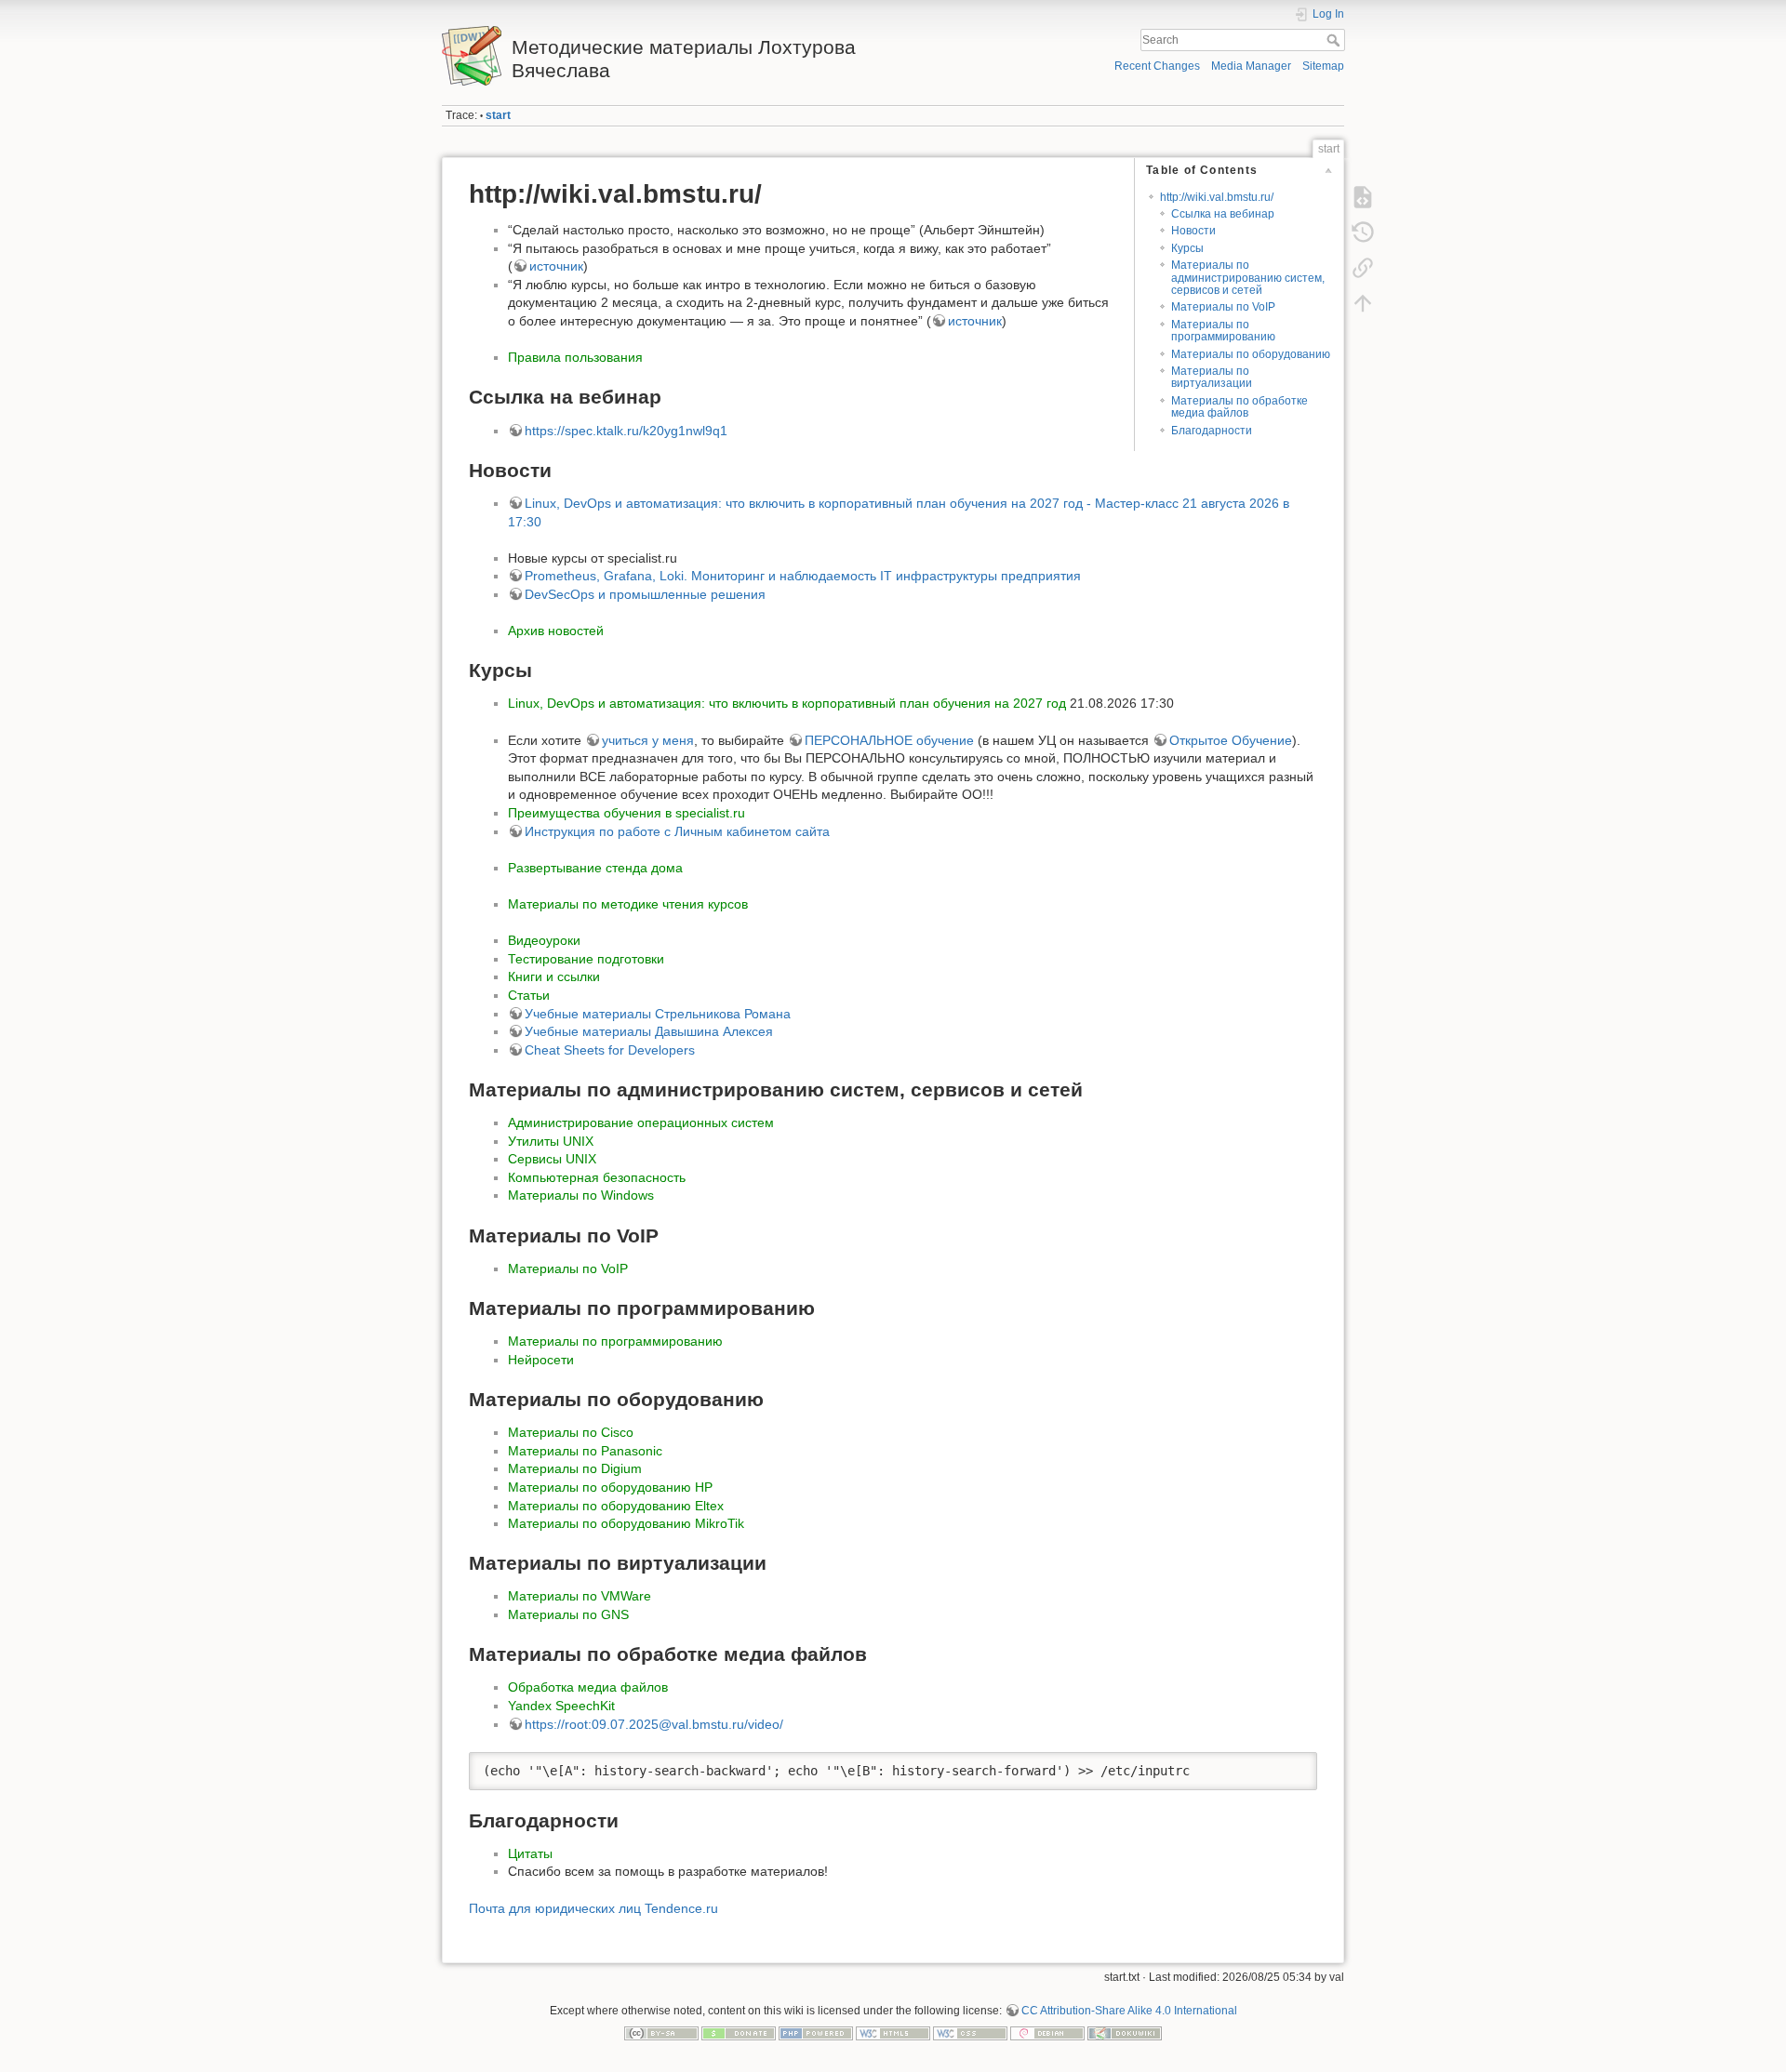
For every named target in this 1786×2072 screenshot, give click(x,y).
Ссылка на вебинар (1223, 214)
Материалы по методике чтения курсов (628, 904)
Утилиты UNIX (551, 1141)
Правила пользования (575, 357)
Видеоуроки (544, 940)
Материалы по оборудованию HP (610, 1487)
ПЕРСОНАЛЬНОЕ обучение (889, 740)
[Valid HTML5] (893, 2033)
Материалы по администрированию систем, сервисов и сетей (1248, 278)
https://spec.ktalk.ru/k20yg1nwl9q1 (626, 431)
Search (1335, 40)
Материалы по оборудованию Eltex (616, 1506)
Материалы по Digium (575, 1468)
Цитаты (530, 1853)
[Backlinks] (1363, 268)
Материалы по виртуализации (1212, 377)
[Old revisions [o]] (1363, 232)
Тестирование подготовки (586, 959)
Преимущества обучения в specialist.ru (626, 813)
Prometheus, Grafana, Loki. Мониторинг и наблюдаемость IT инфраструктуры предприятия (803, 576)
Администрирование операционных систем (641, 1122)
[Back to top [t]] (1363, 303)
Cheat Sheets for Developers (610, 1050)
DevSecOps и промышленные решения (645, 594)
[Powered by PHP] (816, 2033)
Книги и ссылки (554, 976)
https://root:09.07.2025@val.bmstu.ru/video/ (654, 1724)
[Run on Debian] (1047, 2033)
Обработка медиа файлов (588, 1687)
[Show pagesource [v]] (1363, 197)
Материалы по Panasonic (585, 1451)
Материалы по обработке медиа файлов (1240, 407)
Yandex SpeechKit (561, 1706)
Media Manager (1251, 66)
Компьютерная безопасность (597, 1177)
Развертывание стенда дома (595, 868)
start (498, 115)
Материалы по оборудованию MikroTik (626, 1523)
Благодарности (1212, 431)
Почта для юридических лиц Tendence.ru (593, 1908)
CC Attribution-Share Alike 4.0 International (1129, 2011)
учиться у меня (648, 740)
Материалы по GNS (568, 1614)
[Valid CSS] (970, 2033)
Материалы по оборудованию (1251, 354)
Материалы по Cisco (571, 1432)
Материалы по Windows (581, 1195)
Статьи (529, 995)
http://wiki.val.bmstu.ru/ (1217, 197)
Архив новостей (556, 631)
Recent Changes (1157, 66)
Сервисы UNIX (552, 1159)
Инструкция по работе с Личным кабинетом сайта (677, 831)
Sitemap (1323, 66)
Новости (1193, 231)
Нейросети (541, 1360)
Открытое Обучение (1231, 740)
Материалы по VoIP (1223, 307)
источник (556, 266)
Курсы (1187, 248)
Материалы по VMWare (580, 1596)
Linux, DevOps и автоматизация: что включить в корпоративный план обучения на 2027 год (787, 703)
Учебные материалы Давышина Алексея (649, 1031)
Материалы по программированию (1223, 331)
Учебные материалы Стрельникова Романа (658, 1014)
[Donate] (739, 2033)
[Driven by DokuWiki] (1125, 2033)
